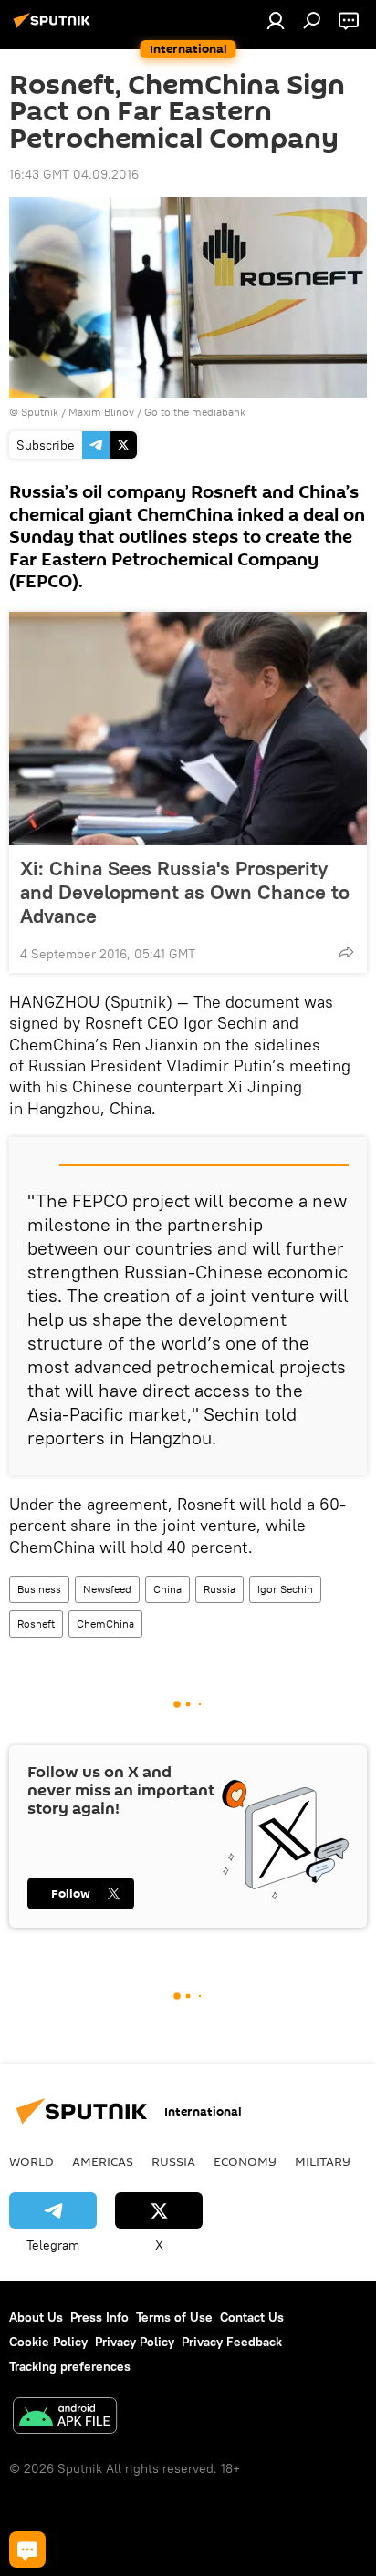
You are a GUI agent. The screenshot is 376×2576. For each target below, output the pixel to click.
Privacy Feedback (232, 2342)
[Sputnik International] (55, 27)
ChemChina (105, 1624)
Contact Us (252, 2317)
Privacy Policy (135, 2342)
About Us (36, 2317)
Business (39, 1589)
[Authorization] (276, 20)
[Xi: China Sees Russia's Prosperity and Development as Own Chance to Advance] (188, 729)
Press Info (99, 2317)
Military (323, 2161)
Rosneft (36, 1624)
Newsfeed (107, 1589)
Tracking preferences (70, 2366)
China (167, 1589)
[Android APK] (65, 2418)
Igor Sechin (285, 1589)
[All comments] (27, 2550)
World (31, 2161)
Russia (219, 1589)
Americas (103, 2161)
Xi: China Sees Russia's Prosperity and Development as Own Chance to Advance (185, 892)
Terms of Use (174, 2317)
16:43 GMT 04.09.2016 (74, 174)
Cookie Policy (48, 2342)
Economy (245, 2161)
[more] (346, 952)
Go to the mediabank (195, 412)
